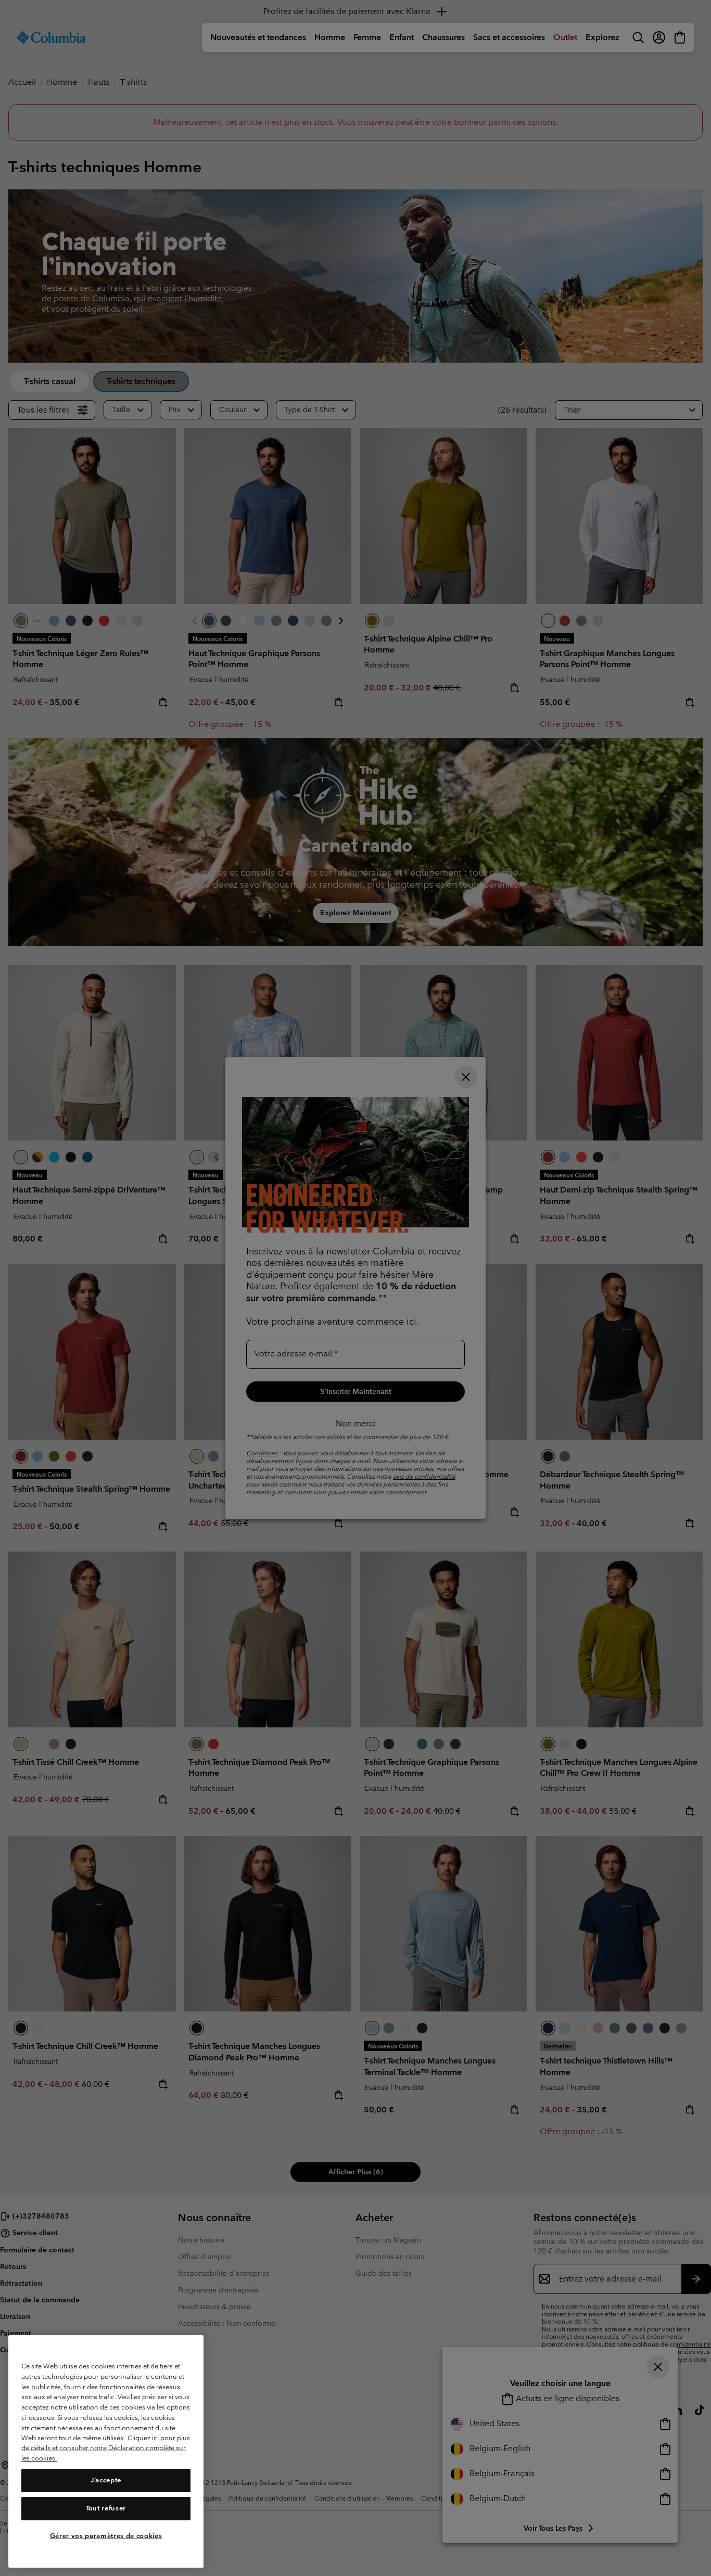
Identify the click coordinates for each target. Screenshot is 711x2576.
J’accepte (106, 2480)
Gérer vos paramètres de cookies (106, 2536)
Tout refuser (106, 2508)
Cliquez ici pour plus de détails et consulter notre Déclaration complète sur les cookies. (106, 2448)
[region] (106, 2451)
